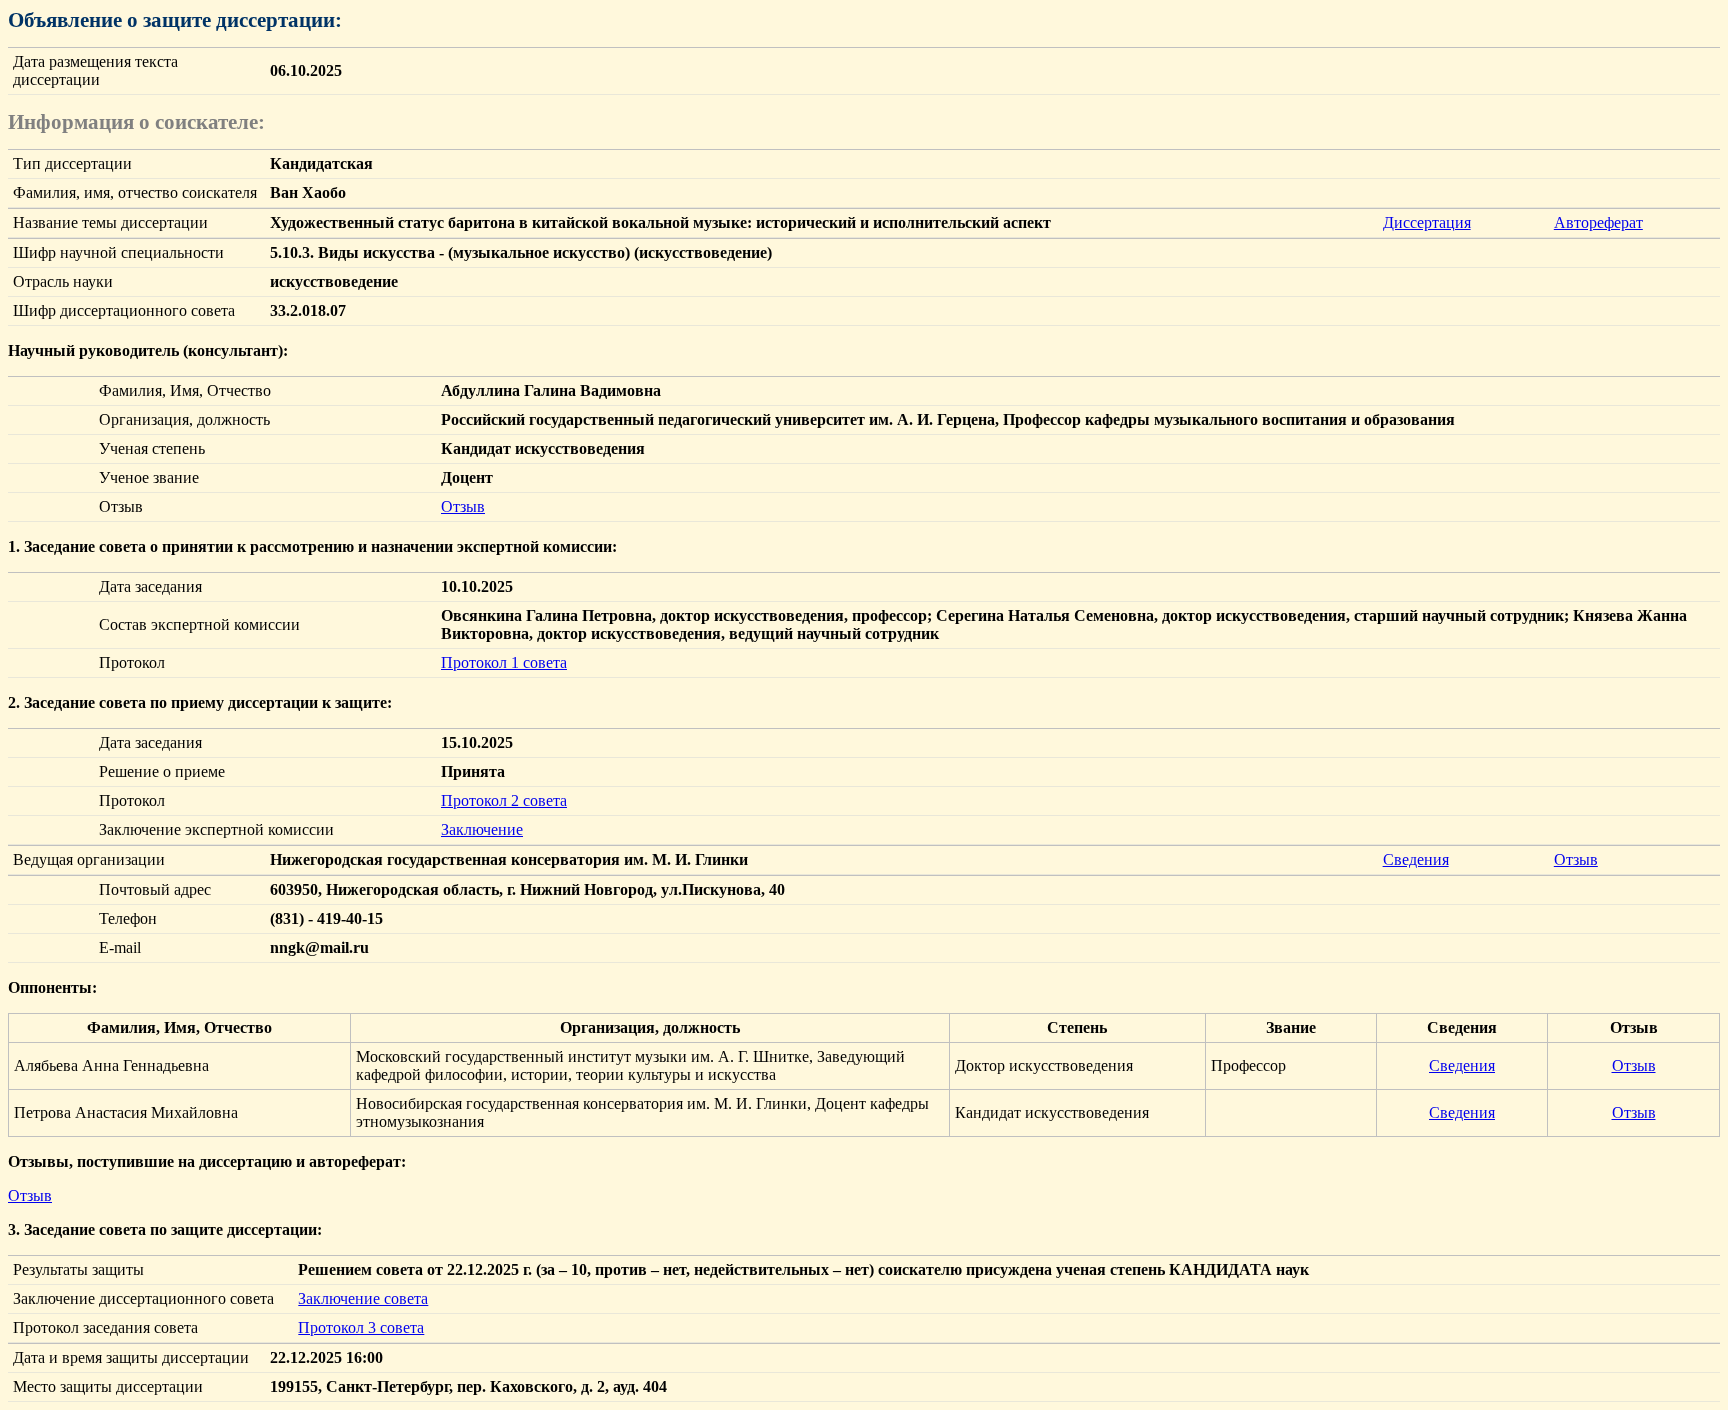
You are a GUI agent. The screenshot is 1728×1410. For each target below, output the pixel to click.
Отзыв (463, 506)
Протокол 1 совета (504, 662)
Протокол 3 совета (361, 1327)
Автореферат (1598, 222)
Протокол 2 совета (504, 800)
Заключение (482, 829)
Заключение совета (363, 1298)
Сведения (1416, 859)
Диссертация (1427, 222)
